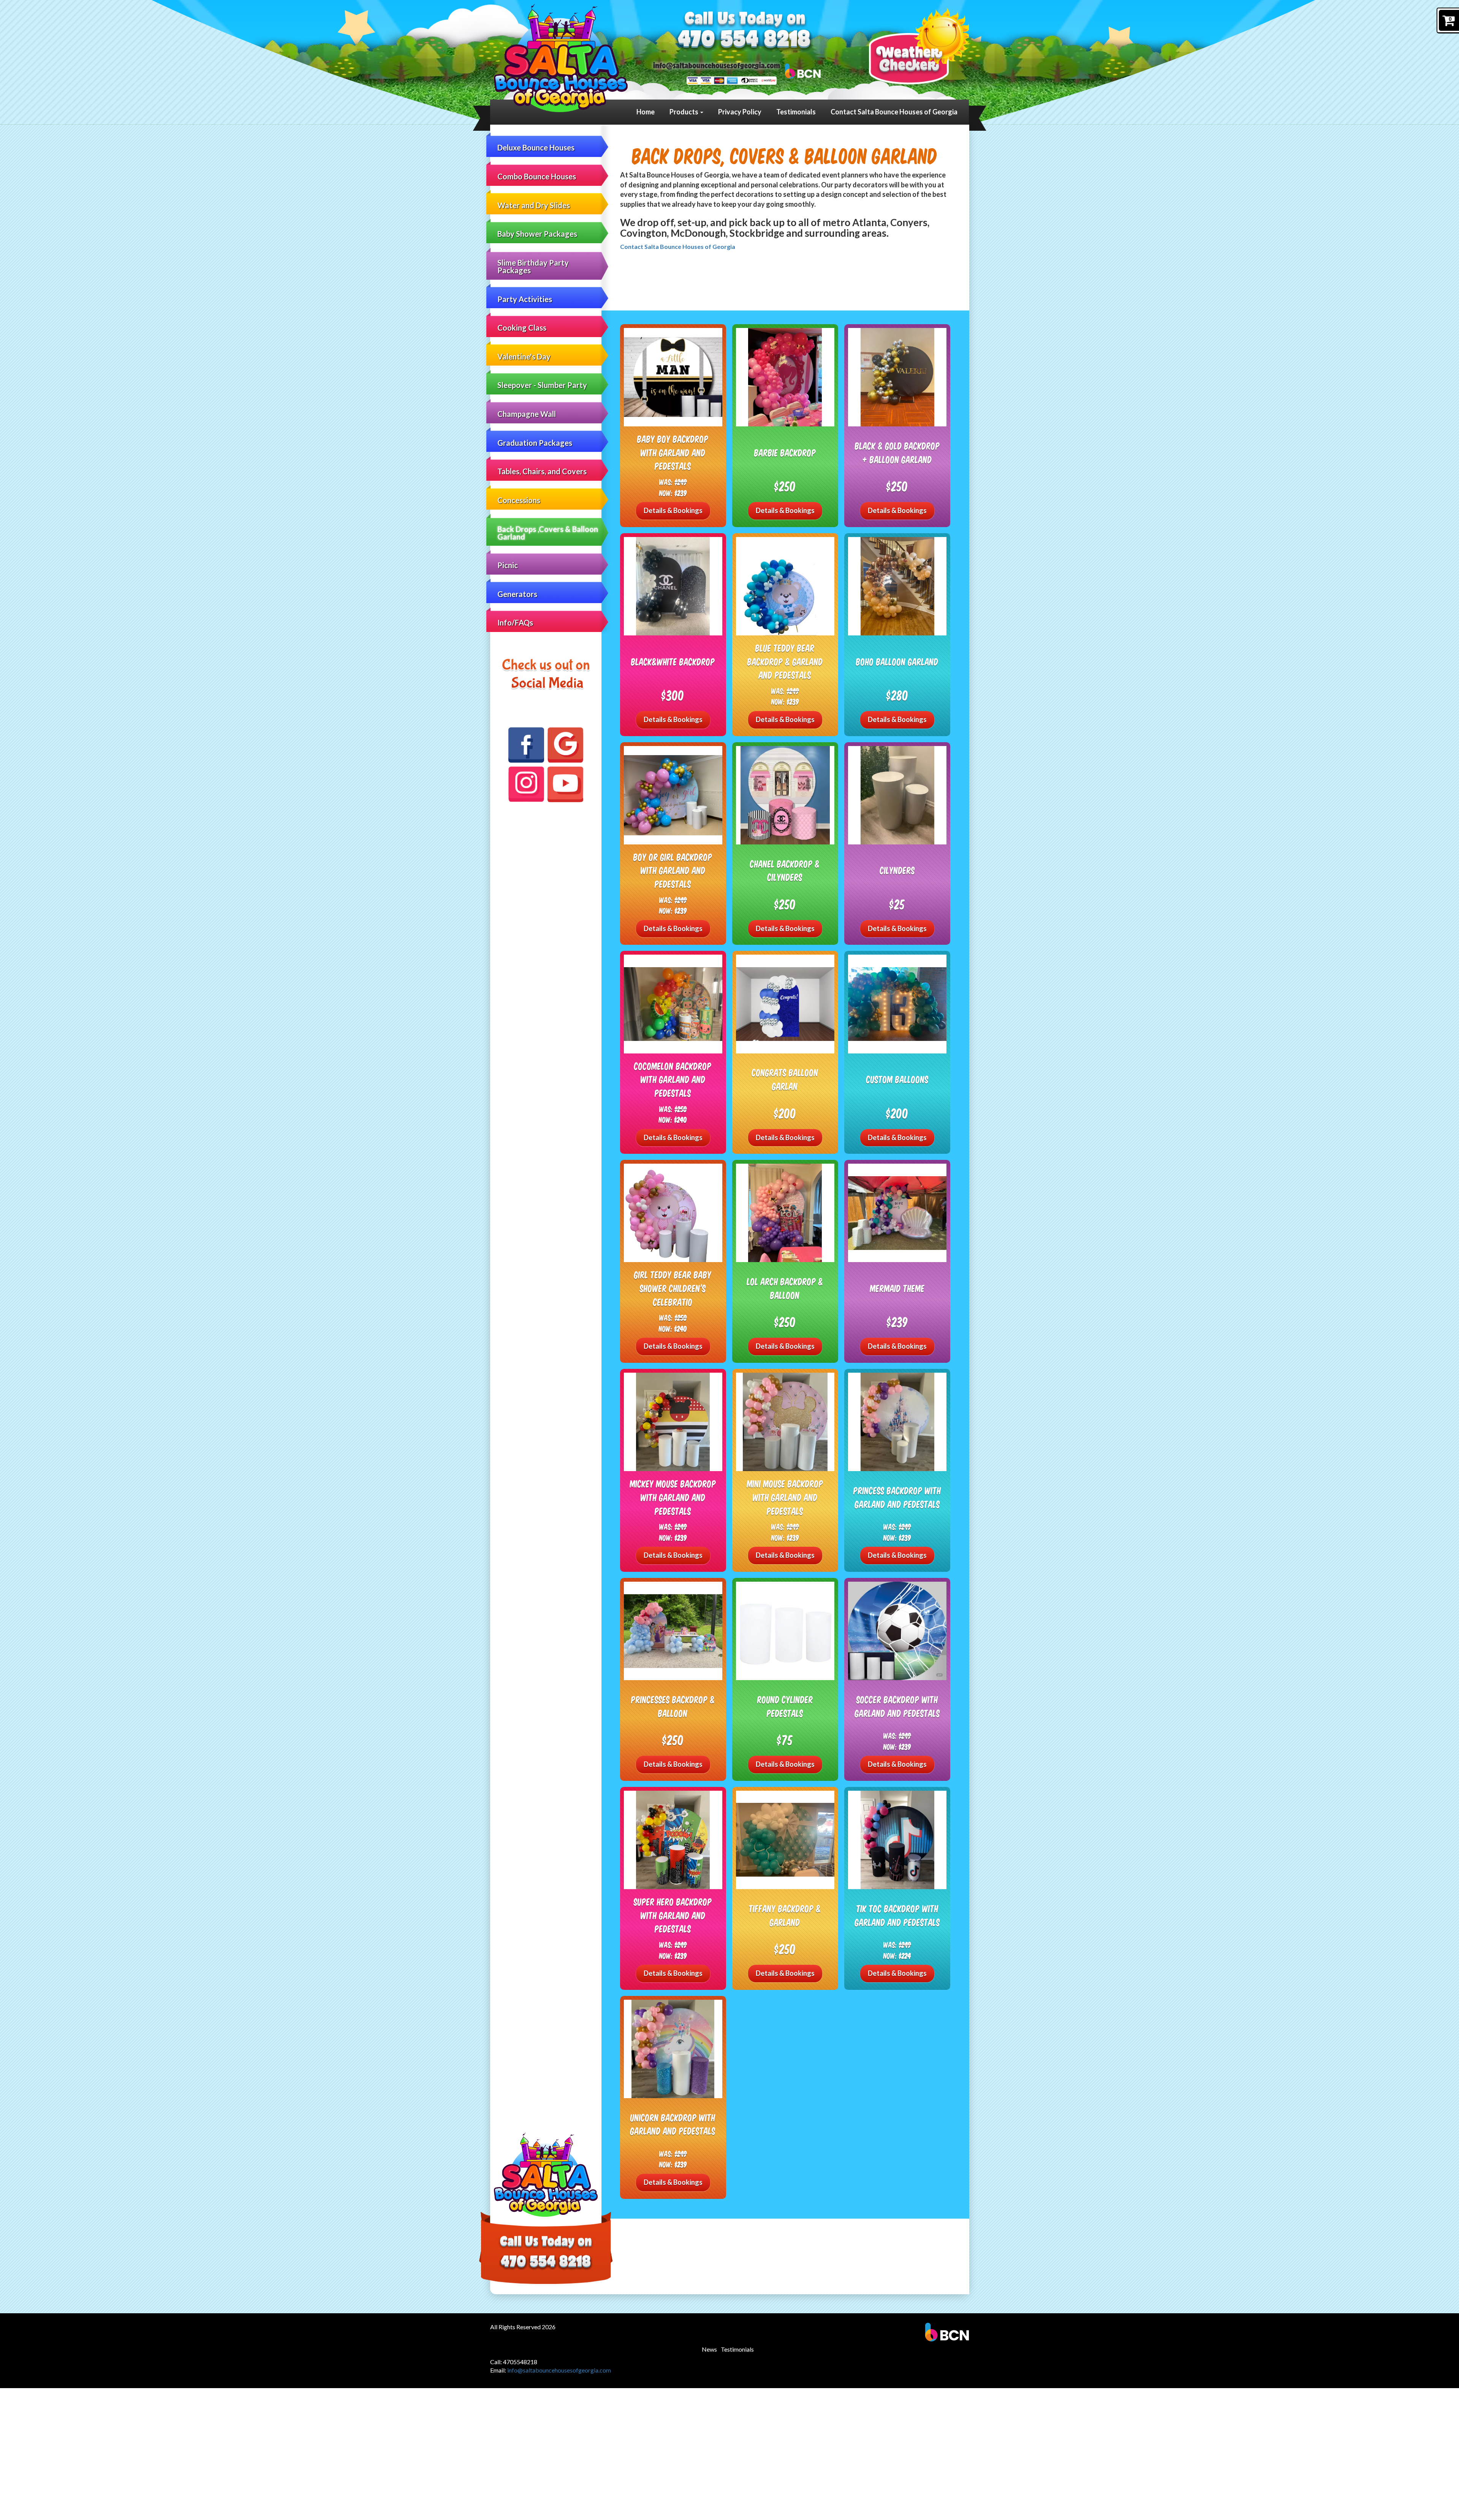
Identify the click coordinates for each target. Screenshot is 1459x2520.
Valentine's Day (524, 356)
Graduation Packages (535, 443)
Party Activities (525, 299)
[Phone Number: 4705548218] (744, 40)
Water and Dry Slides (534, 205)
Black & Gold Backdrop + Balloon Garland (897, 452)
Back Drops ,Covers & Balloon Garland (548, 533)
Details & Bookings (673, 510)
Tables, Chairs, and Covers (542, 471)
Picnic (508, 565)
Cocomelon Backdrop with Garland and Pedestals (673, 1079)
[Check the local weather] (919, 46)
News (709, 2349)
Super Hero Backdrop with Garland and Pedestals (673, 1915)
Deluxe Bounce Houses (536, 147)
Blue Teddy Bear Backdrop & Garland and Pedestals (785, 661)
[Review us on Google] (565, 745)
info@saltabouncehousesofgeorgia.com (559, 2370)
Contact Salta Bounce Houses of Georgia (894, 112)
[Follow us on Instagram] (526, 784)
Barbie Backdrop (785, 452)
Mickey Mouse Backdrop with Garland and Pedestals (673, 1497)
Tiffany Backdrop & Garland (785, 1915)
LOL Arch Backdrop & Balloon (785, 1288)
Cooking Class (522, 328)
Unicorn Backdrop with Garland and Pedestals (673, 2124)
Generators (517, 594)
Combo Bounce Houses (537, 176)
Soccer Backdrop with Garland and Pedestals (897, 1706)
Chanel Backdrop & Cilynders (785, 870)
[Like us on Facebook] (526, 745)
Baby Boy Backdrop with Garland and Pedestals (673, 452)
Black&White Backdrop (673, 661)
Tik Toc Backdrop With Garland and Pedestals (897, 1915)
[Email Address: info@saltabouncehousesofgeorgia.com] (717, 65)
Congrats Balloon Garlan (785, 1079)
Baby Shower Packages (537, 234)
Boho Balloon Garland (897, 661)
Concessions (519, 500)
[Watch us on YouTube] (565, 784)
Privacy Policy (740, 112)
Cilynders (897, 870)
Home (646, 112)
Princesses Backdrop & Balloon (673, 1706)
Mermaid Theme (897, 1288)
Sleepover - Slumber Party (542, 385)
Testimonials (796, 112)
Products (684, 112)
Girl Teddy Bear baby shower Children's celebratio (673, 1288)
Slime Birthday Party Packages (533, 266)
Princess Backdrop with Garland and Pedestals (897, 1497)
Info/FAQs (515, 622)
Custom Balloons (897, 1079)
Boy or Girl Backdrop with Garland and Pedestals (673, 870)
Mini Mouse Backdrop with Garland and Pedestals (785, 1497)
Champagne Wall (527, 414)
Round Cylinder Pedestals (785, 1706)
